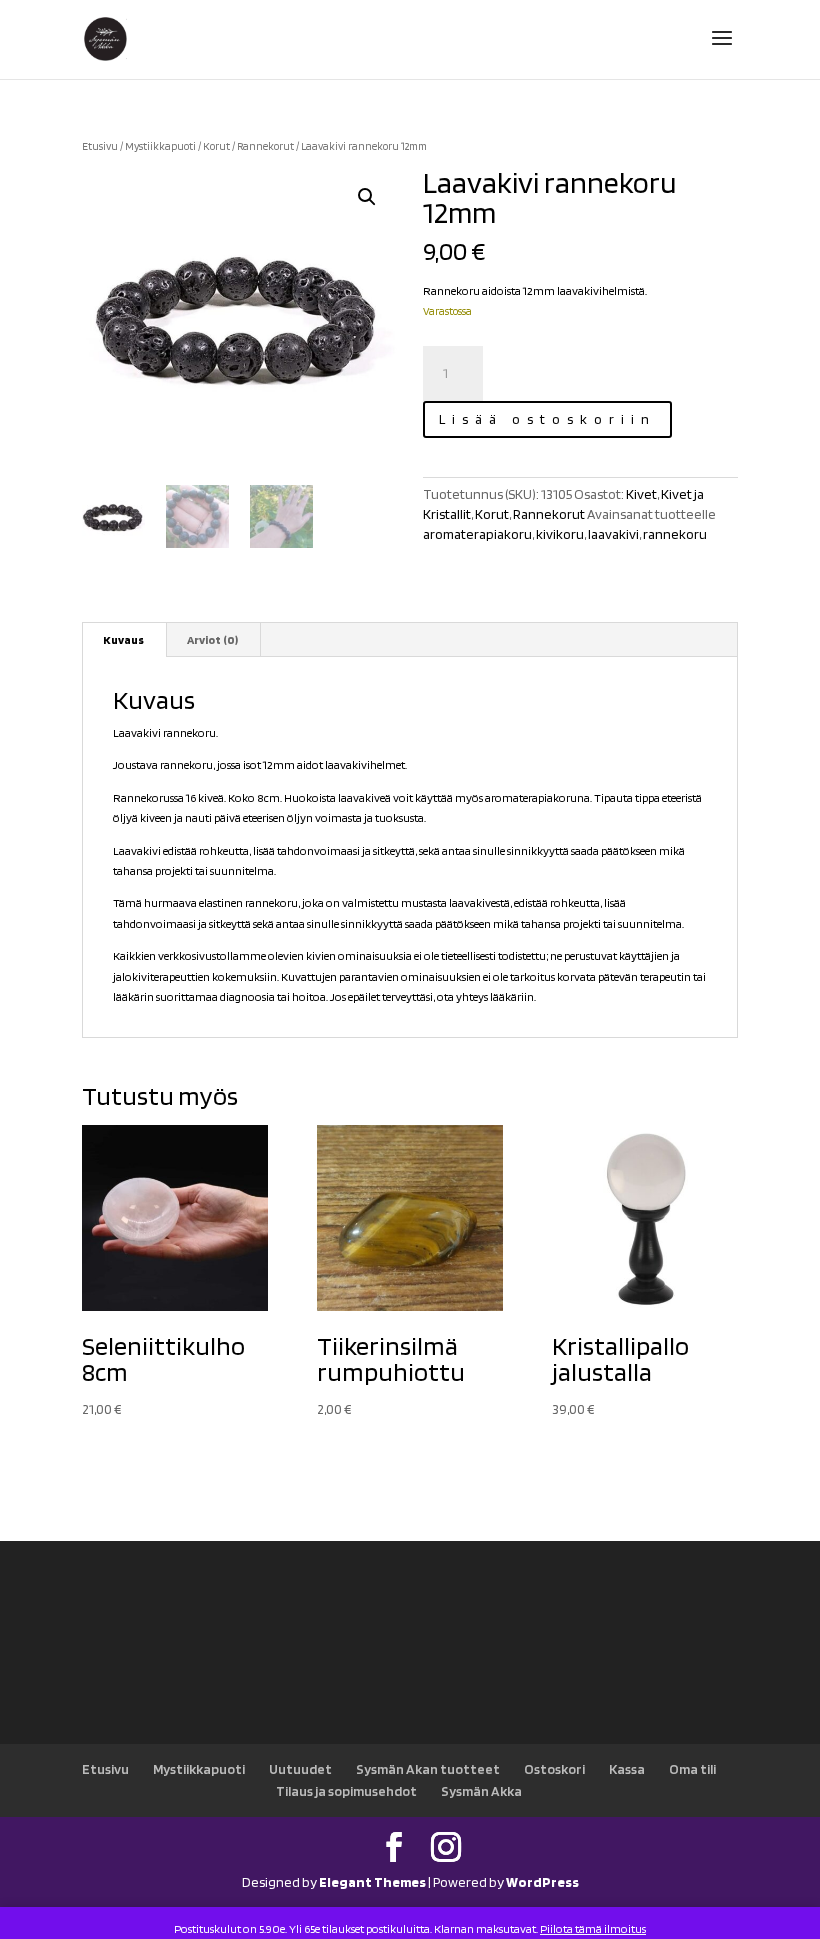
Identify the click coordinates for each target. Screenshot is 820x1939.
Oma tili (692, 1769)
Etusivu (100, 146)
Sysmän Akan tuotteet (428, 1769)
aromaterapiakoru (477, 534)
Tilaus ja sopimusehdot (346, 1791)
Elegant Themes (372, 1882)
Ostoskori (554, 1769)
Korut (216, 146)
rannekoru (675, 534)
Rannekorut (265, 146)
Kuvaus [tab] (123, 639)
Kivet (641, 494)
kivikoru (560, 534)
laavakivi (613, 534)
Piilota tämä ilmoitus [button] (593, 1928)
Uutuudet (300, 1769)
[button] (367, 197)
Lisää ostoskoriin (547, 419)
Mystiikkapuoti (160, 146)
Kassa (627, 1769)
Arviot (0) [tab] (212, 639)
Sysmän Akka (481, 1791)
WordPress (542, 1882)
